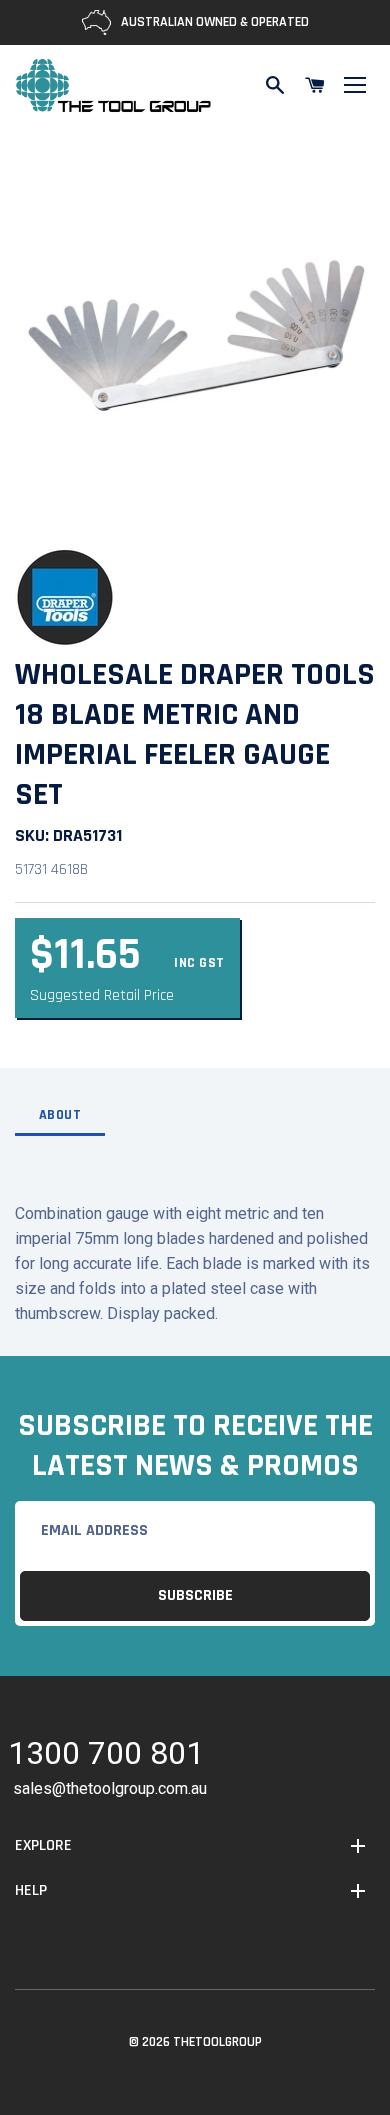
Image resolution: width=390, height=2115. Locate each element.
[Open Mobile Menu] (355, 85)
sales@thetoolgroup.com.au (110, 1788)
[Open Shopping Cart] (315, 85)
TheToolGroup (217, 2042)
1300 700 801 (106, 1756)
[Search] (275, 85)
